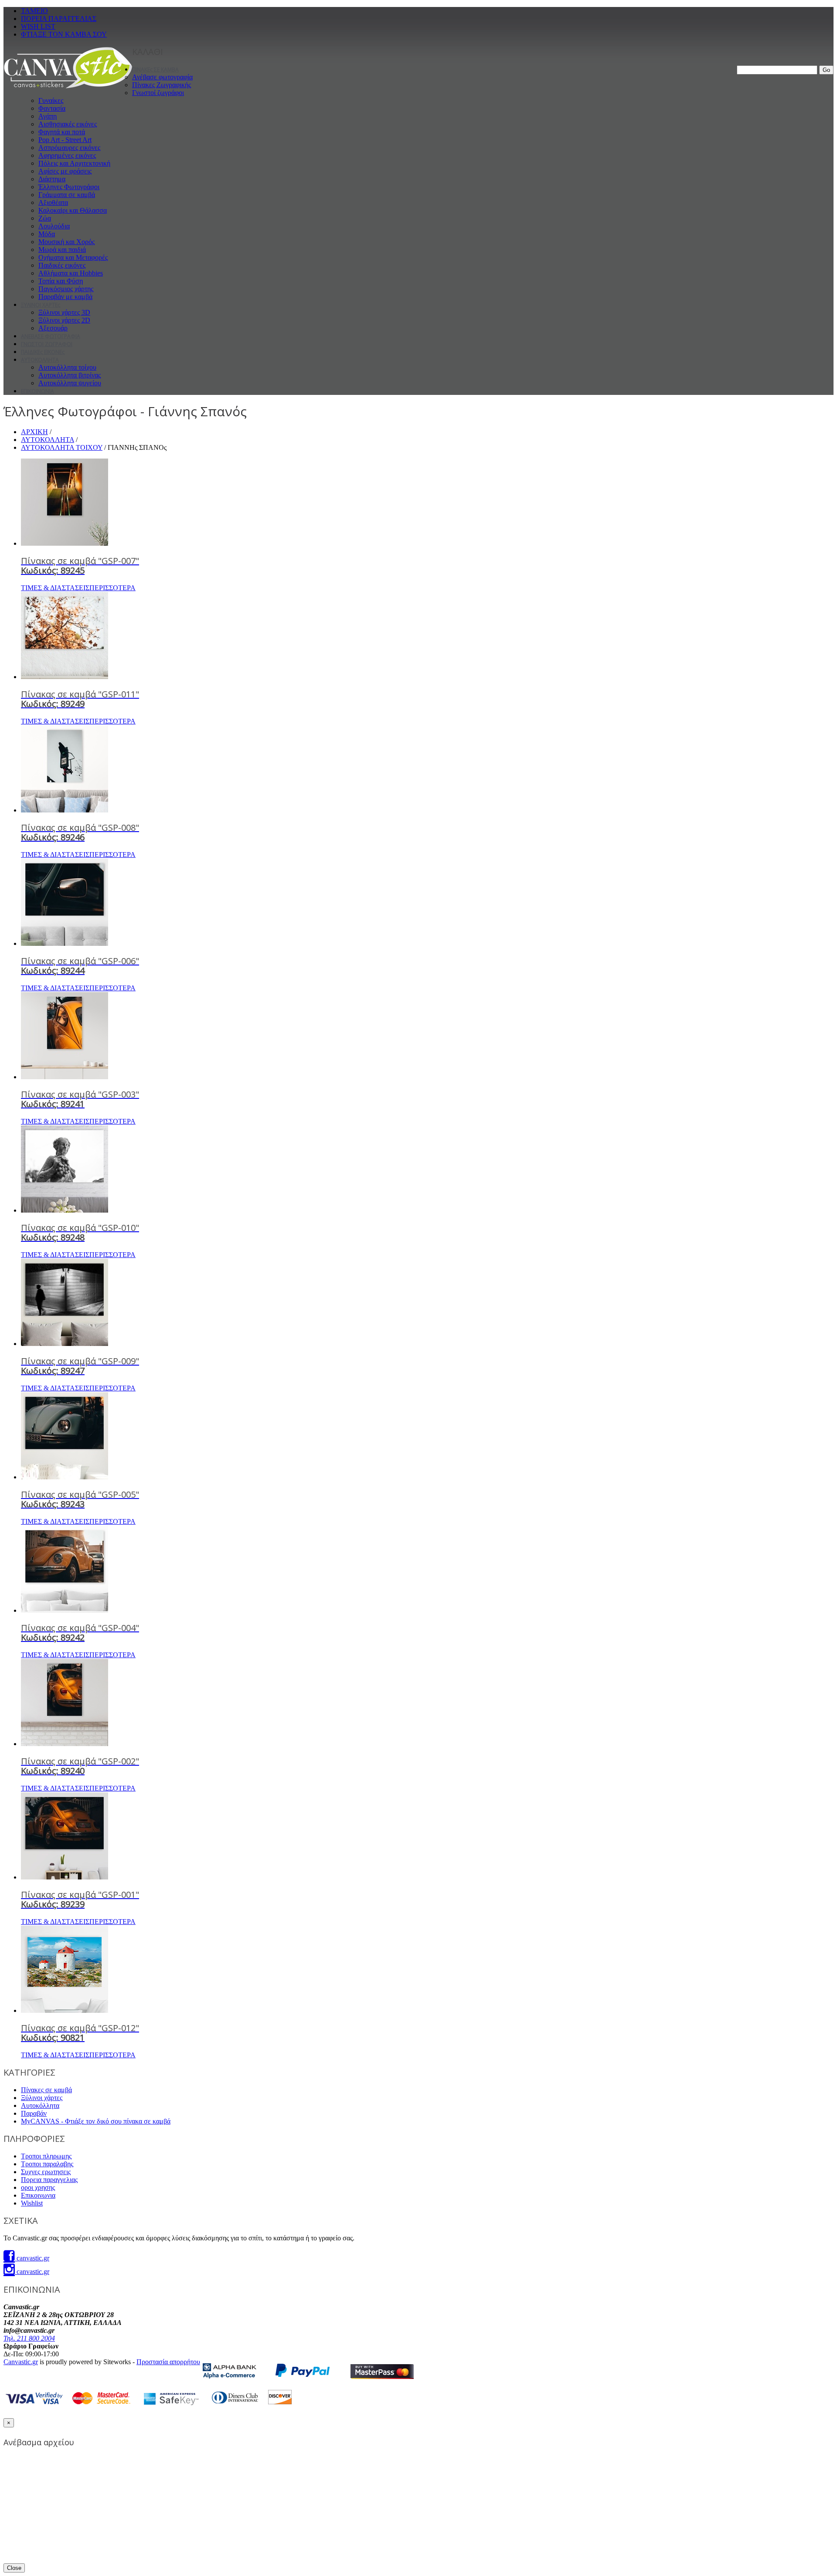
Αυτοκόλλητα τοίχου (67, 367)
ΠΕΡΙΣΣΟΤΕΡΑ (112, 588)
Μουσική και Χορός (66, 242)
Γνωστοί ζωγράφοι (158, 93)
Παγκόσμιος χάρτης (66, 289)
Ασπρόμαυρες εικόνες (69, 148)
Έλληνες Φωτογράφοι (69, 187)
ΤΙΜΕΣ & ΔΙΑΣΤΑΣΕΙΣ (55, 588)
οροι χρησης (38, 2187)
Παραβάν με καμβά (65, 297)
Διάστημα (52, 179)
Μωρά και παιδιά (62, 250)
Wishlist (32, 2203)
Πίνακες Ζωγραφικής (162, 85)
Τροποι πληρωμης (46, 2156)
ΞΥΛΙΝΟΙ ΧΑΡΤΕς (41, 305)
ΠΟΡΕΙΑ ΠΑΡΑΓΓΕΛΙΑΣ (59, 19)
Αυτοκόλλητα (40, 2105)
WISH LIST (38, 26)
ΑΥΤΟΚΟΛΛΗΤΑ (40, 360)
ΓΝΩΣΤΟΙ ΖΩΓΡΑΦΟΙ (47, 344)
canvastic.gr (32, 2258)
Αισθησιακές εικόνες (68, 124)
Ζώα (45, 218)
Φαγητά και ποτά (62, 132)
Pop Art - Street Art (65, 140)
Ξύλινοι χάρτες (42, 2098)
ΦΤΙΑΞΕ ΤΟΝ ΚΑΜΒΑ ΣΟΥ (64, 34)
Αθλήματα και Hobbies (71, 273)
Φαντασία (52, 108)
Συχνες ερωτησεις (46, 2172)
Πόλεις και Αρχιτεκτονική (74, 163)
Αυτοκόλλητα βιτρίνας (70, 375)
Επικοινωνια (38, 2195)
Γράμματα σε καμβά (67, 195)
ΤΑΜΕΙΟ (34, 11)
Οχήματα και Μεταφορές (73, 257)
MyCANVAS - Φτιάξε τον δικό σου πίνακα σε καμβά (96, 2121)
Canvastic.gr (21, 2362)
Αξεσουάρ (53, 328)
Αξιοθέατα (53, 202)
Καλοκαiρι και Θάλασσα (73, 210)
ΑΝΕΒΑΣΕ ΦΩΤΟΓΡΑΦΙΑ (51, 336)
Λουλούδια (54, 226)
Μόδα (47, 234)
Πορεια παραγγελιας (49, 2180)
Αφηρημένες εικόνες (67, 155)
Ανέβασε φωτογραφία (162, 77)
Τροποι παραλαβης (47, 2164)
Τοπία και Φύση (61, 281)
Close (14, 2568)
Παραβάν (34, 2113)
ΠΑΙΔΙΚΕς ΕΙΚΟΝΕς (43, 352)
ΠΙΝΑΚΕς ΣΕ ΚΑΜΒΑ (155, 70)
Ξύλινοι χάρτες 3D (64, 312)
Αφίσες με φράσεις (65, 171)
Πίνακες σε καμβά (46, 2090)
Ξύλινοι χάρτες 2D (64, 320)
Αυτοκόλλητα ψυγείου (70, 383)
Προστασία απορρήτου (168, 2362)
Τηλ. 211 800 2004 (29, 2338)
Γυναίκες (51, 100)
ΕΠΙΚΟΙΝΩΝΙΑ (37, 391)
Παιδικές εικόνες (62, 265)
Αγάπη (48, 116)
